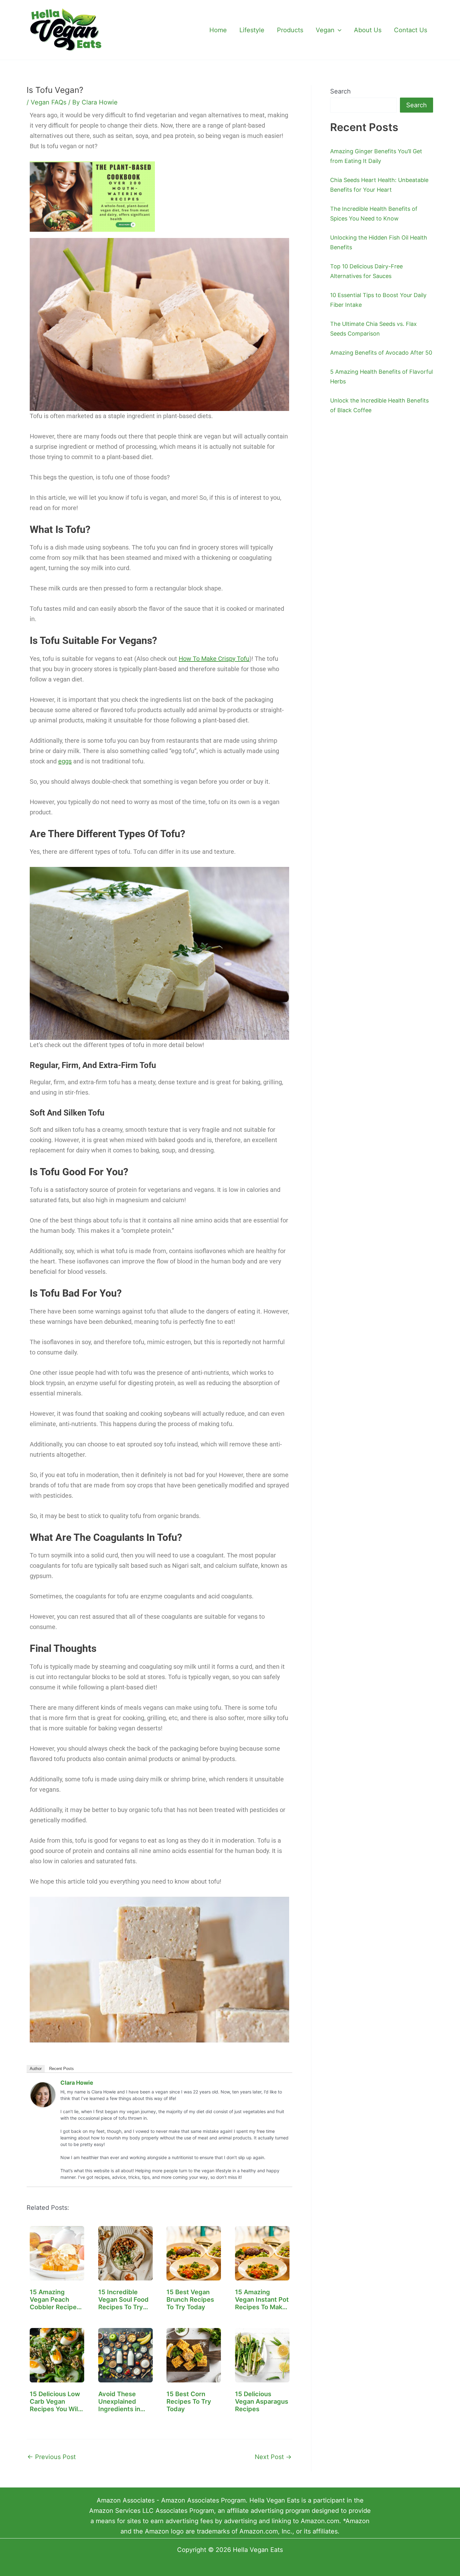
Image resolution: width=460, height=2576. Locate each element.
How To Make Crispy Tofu (214, 659)
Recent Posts (61, 2069)
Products (290, 30)
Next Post (273, 2457)
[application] (338, 30)
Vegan (325, 30)
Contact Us (411, 30)
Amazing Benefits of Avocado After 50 (381, 353)
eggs (65, 761)
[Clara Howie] (43, 2094)
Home (218, 30)
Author (36, 2069)
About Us (368, 30)
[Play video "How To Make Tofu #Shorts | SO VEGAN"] (159, 1970)
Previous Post (51, 2457)
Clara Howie (77, 2083)
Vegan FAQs (49, 102)
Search (340, 91)
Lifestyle (252, 30)
